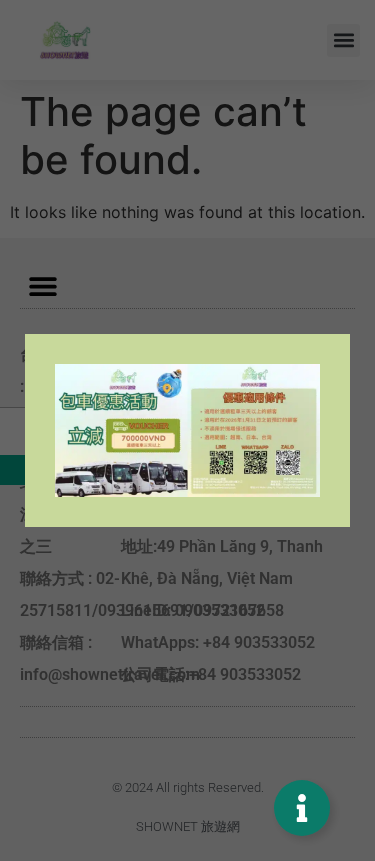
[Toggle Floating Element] (302, 808)
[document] (187, 430)
